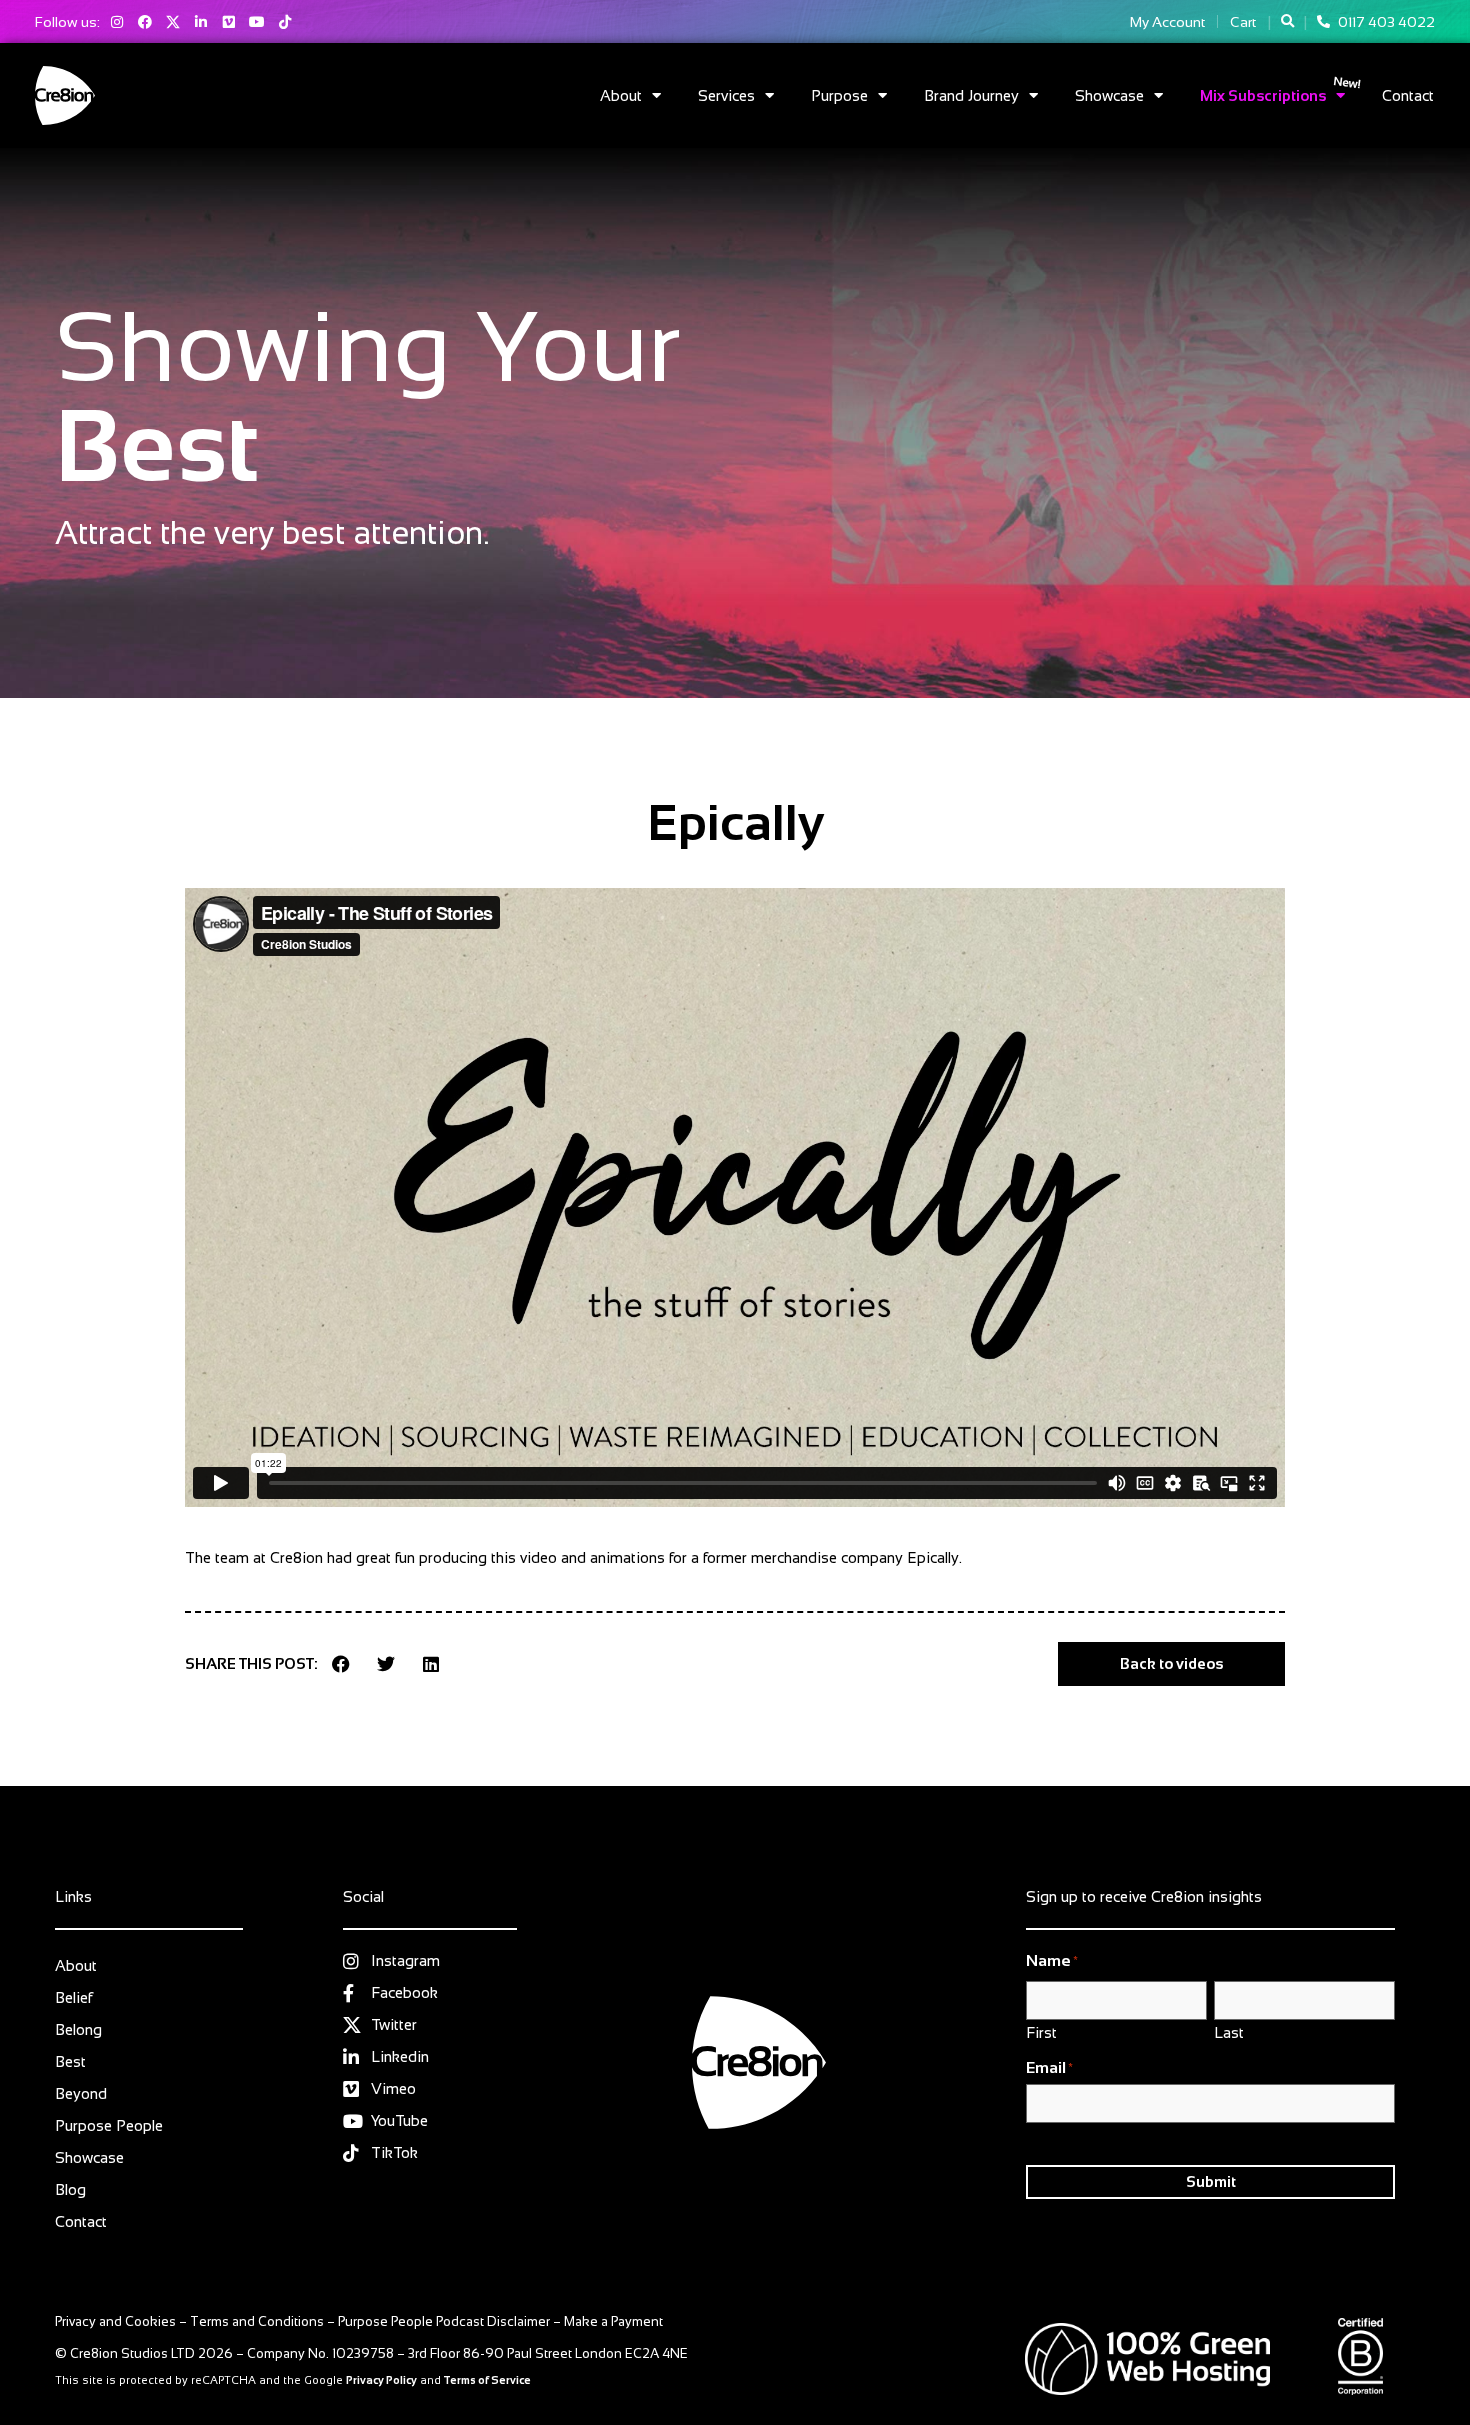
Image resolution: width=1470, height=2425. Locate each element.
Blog (70, 2189)
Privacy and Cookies (115, 2321)
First (1041, 2032)
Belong (78, 2029)
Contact (1408, 95)
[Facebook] (145, 22)
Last (1229, 2032)
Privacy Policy (381, 2380)
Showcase (1109, 95)
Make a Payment (613, 2321)
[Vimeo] (229, 22)
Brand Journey (971, 95)
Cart (1243, 22)
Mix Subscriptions (1263, 95)
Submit (1211, 2181)
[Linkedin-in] (201, 22)
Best (70, 2061)
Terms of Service (487, 2380)
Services (726, 95)
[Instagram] (117, 22)
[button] (1287, 21)
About (621, 95)
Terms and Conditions (257, 2321)
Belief (73, 1997)
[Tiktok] (285, 22)
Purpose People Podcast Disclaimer (444, 2321)
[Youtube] (257, 22)
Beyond (81, 2093)
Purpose (839, 95)
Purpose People (109, 2125)
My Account (1167, 22)
